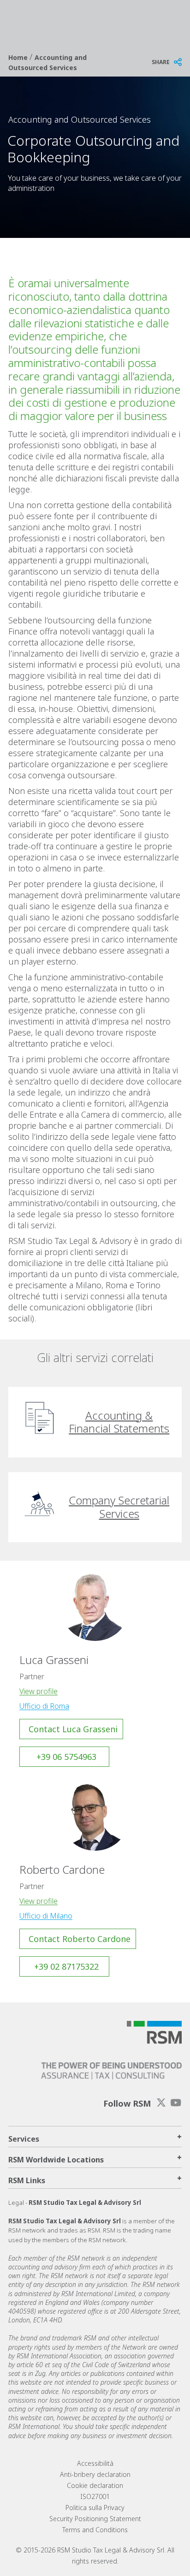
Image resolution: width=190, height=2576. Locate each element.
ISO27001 (95, 2496)
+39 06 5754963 (66, 1757)
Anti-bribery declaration (95, 2474)
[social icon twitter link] (161, 2103)
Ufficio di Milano (46, 1916)
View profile (39, 1691)
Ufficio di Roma (44, 1706)
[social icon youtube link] (176, 2103)
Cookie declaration (95, 2485)
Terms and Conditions (95, 2530)
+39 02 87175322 (66, 1966)
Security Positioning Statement (95, 2519)
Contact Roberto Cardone (80, 1939)
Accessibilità (95, 2463)
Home (19, 57)
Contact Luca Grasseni (73, 1729)
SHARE (161, 62)
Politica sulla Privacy (95, 2508)
